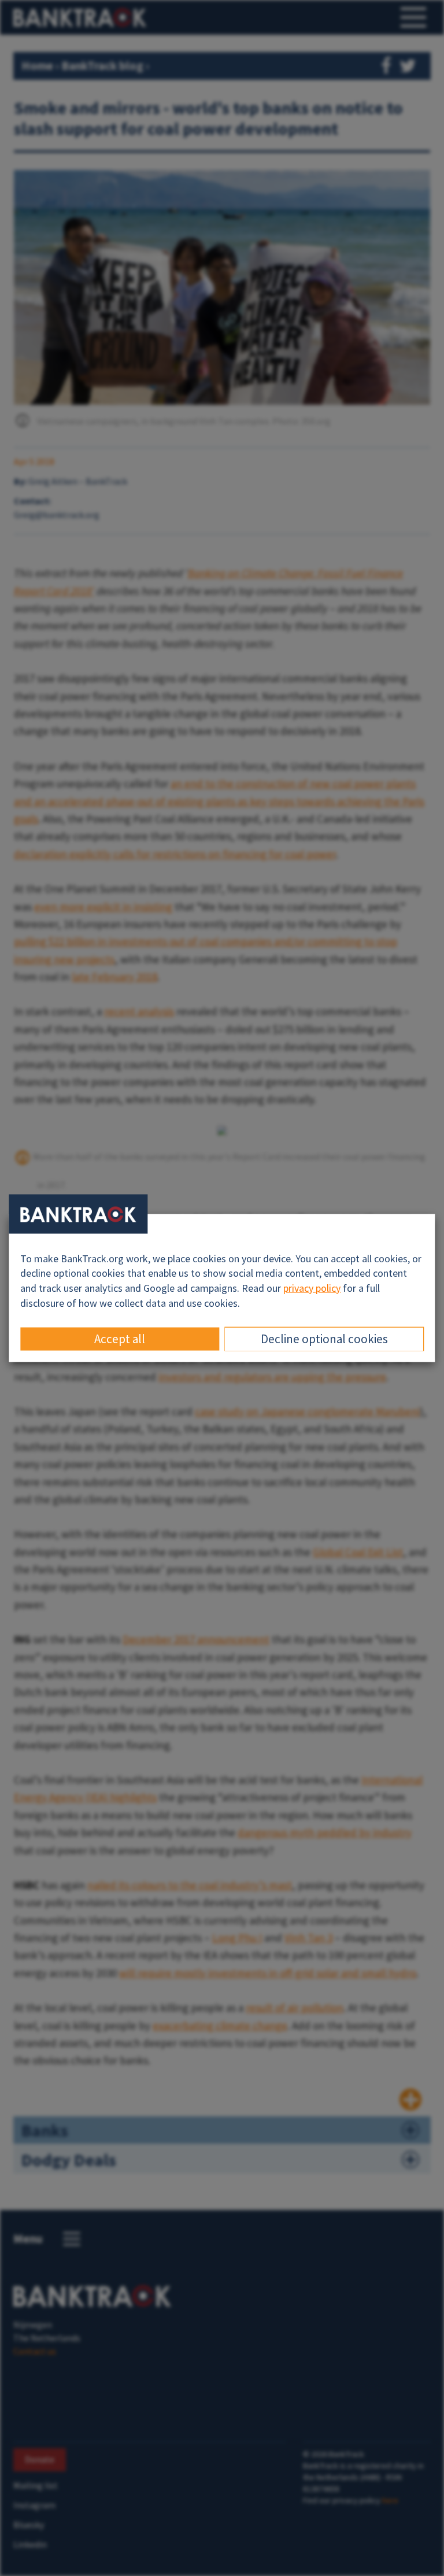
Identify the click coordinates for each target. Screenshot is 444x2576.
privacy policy (312, 1288)
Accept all (120, 1339)
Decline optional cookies (324, 1339)
